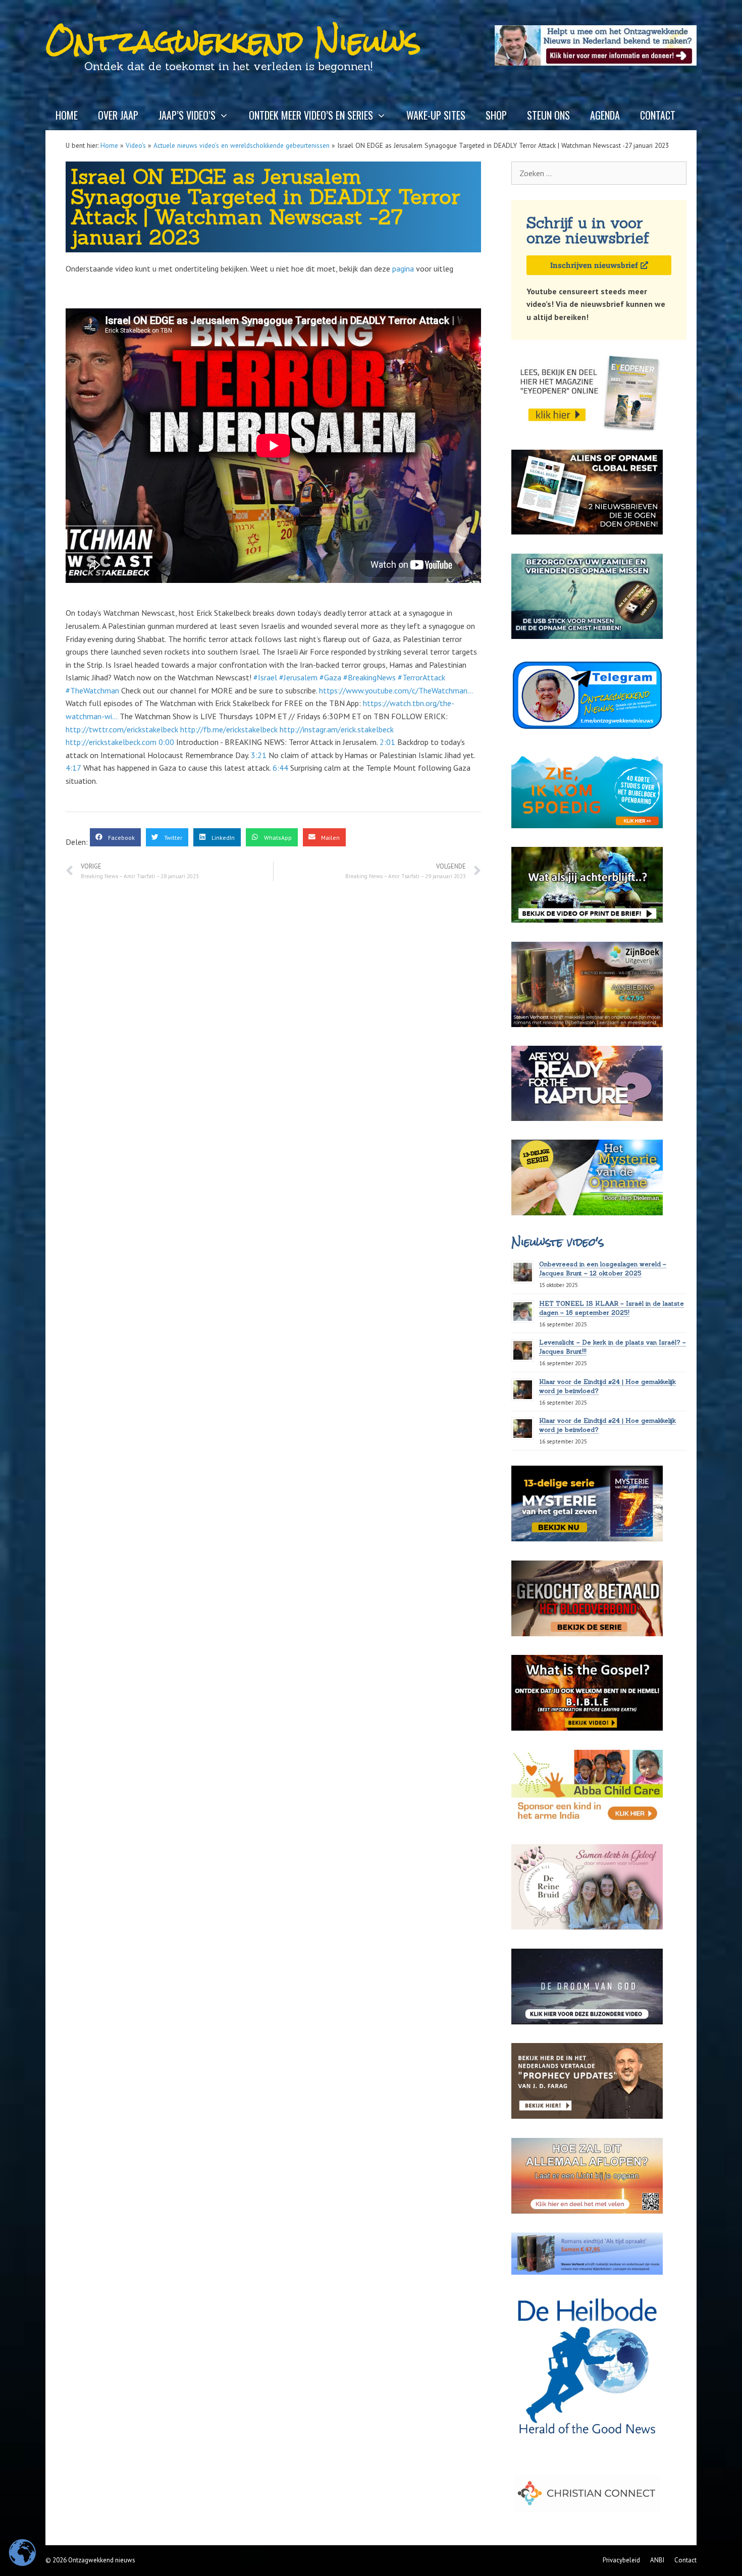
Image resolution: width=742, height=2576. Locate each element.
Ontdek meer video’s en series (311, 115)
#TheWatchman (92, 690)
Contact (658, 115)
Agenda (605, 115)
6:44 (280, 768)
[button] (115, 837)
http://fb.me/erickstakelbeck (229, 729)
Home (67, 115)
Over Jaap (118, 115)
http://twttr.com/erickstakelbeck (122, 729)
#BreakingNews (369, 677)
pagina (403, 269)
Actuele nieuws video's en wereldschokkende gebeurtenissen (242, 145)
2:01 (387, 742)
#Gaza (330, 677)
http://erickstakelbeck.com (111, 742)
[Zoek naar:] (599, 173)
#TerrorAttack (421, 677)
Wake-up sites (436, 115)
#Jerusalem (298, 677)
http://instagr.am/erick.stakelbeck (337, 729)
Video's (136, 145)
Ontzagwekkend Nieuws (233, 41)
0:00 (166, 742)
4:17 (73, 768)
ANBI (657, 2560)
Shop (496, 115)
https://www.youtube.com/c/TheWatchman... (396, 690)
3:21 (259, 755)
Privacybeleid (621, 2560)
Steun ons (548, 115)
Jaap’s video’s (187, 115)
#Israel (265, 677)
